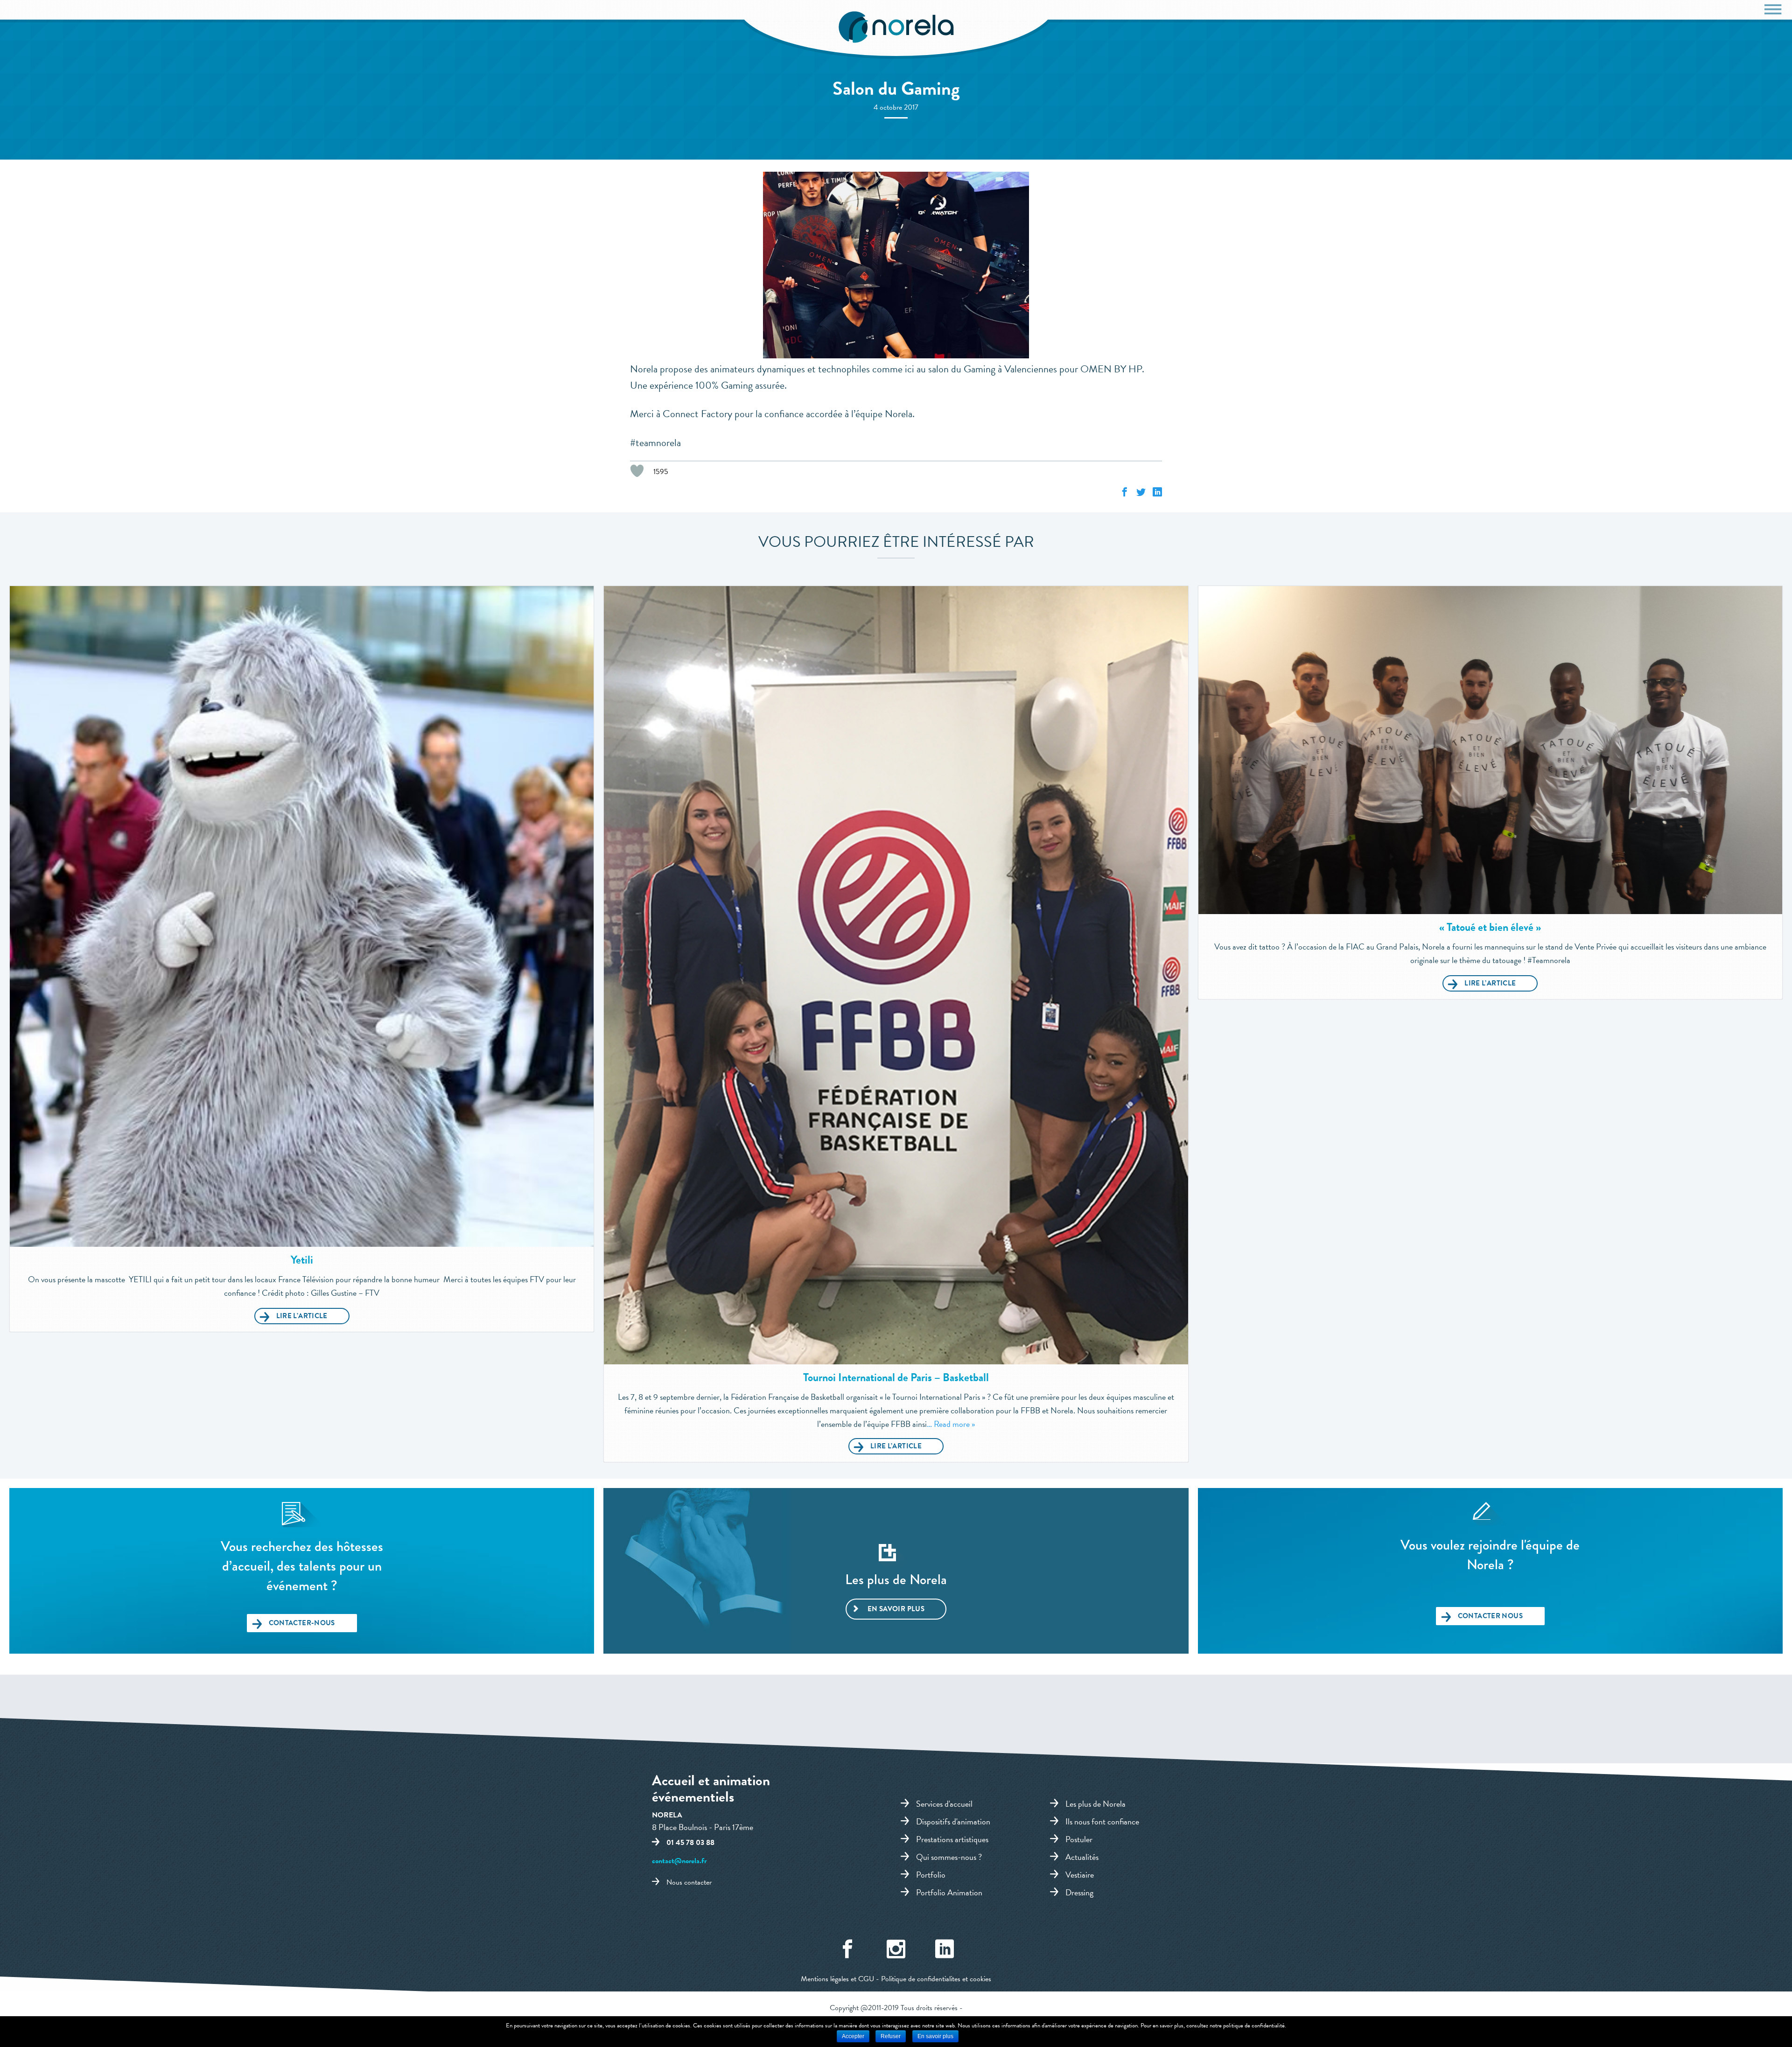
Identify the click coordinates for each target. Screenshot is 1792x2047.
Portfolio (931, 1874)
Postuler (1079, 1839)
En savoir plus (896, 1609)
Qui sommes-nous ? (949, 1857)
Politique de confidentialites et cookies (936, 1979)
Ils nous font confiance (1102, 1821)
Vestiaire (1080, 1874)
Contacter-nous (302, 1623)
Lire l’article (302, 1316)
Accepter (853, 2036)
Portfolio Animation (949, 1892)
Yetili (302, 1260)
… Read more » (951, 1424)
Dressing (1079, 1892)
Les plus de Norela (1095, 1803)
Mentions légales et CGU (837, 1979)
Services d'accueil (944, 1803)
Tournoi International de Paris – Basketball (896, 1377)
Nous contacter (689, 1882)
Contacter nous (1490, 1616)
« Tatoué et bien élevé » (1490, 927)
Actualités (1082, 1857)
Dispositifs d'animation (953, 1821)
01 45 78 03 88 (690, 1843)
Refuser (891, 2036)
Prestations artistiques (952, 1839)
